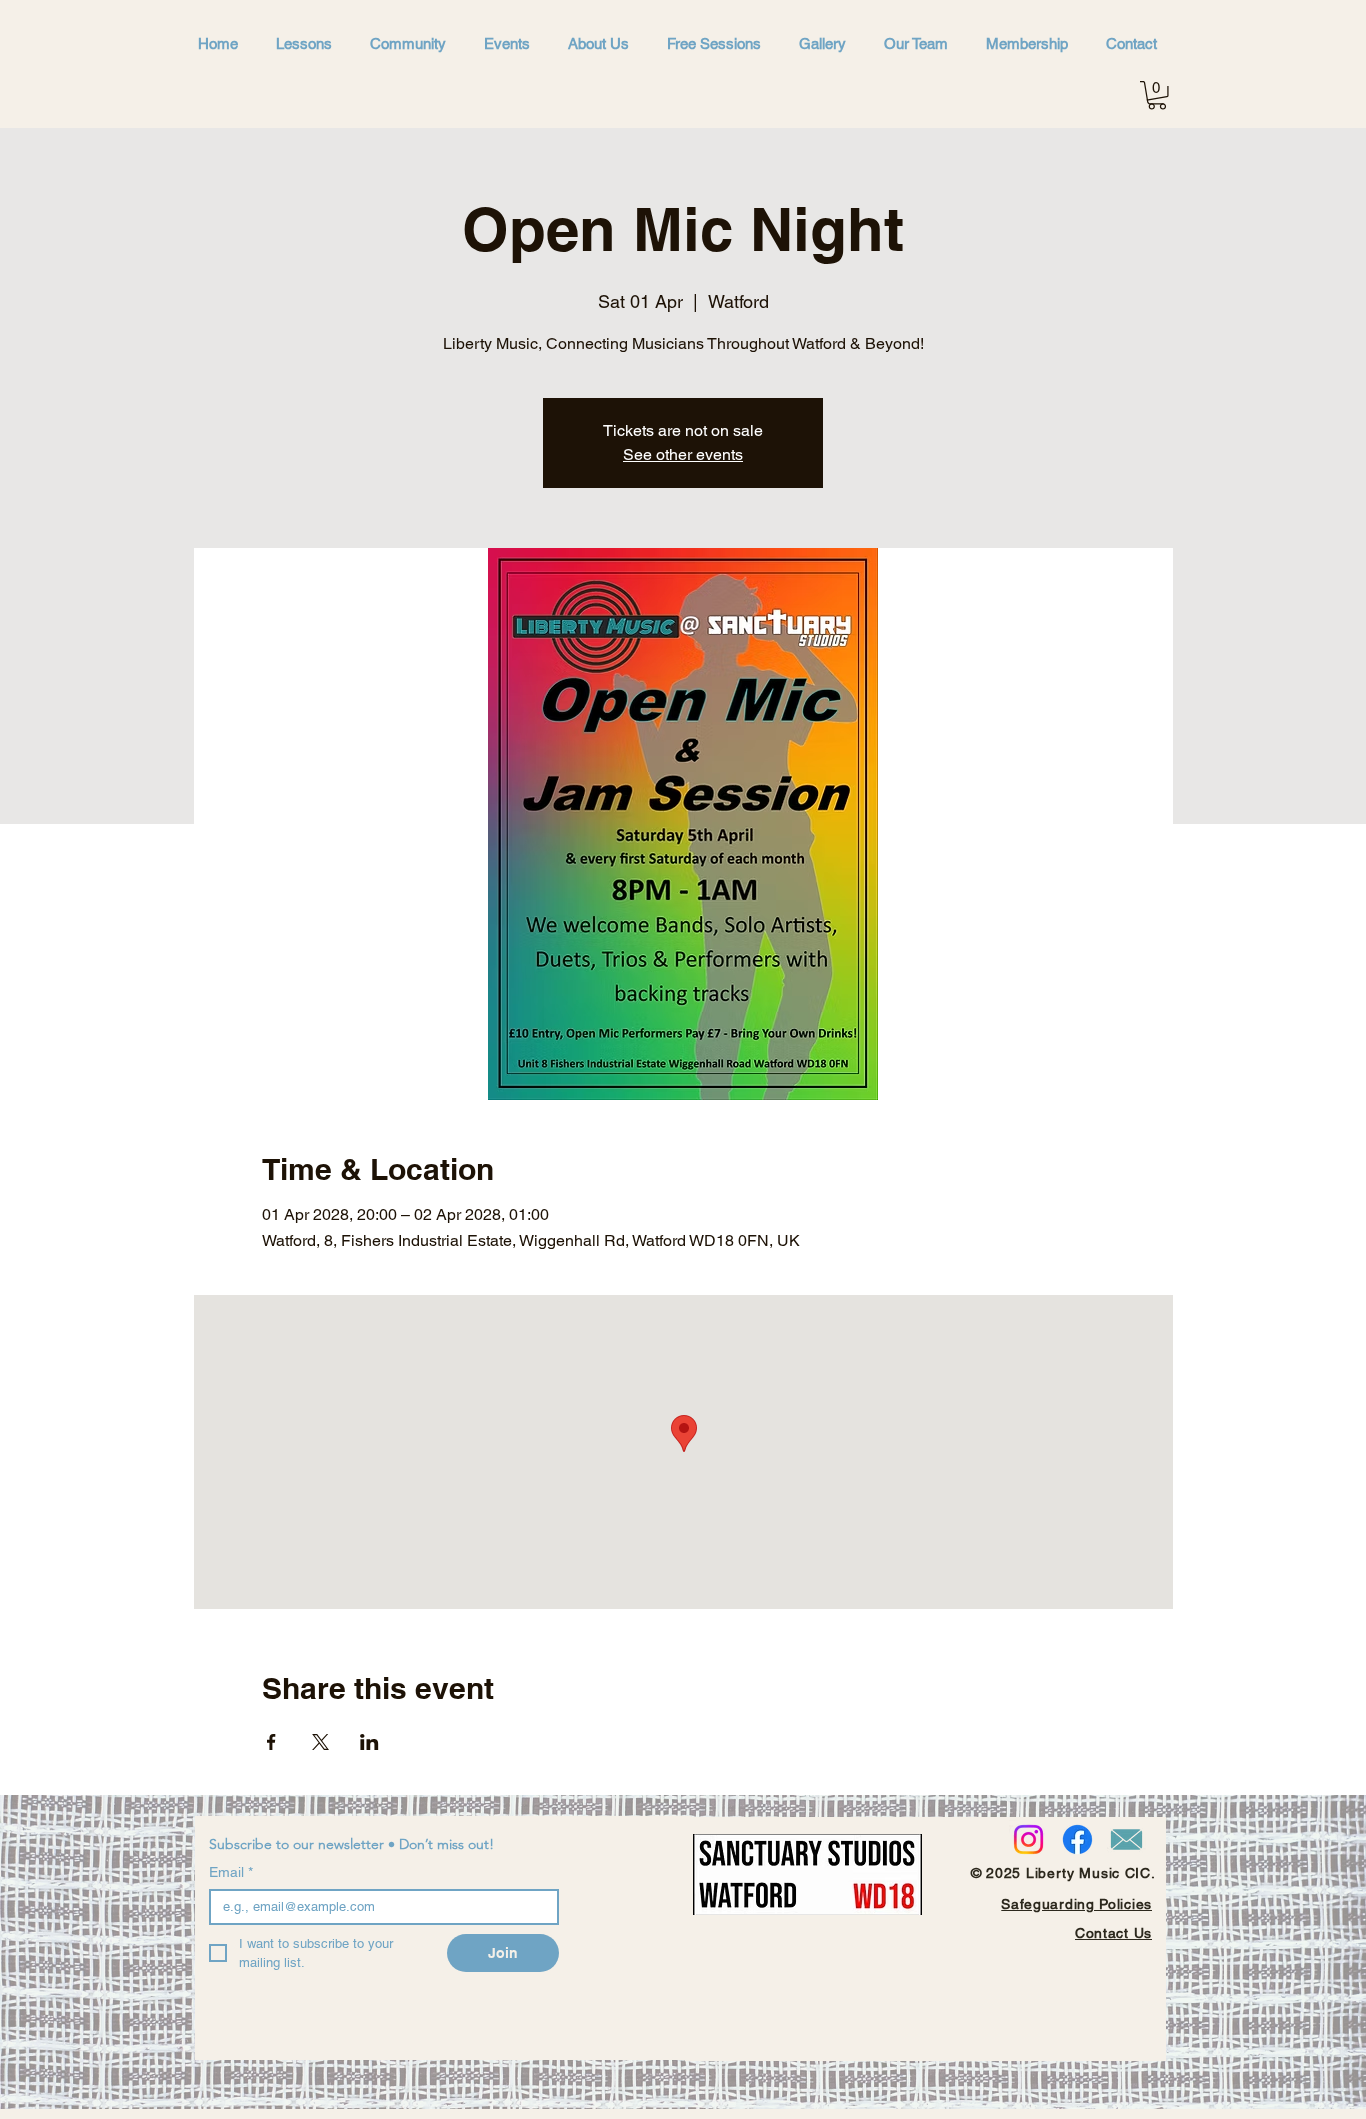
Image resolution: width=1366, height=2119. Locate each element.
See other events (683, 454)
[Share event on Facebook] (271, 1742)
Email (231, 1872)
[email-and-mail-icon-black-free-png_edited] (1126, 1839)
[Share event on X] (320, 1742)
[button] (1157, 95)
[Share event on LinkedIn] (369, 1742)
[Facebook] (1077, 1839)
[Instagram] (1028, 1839)
